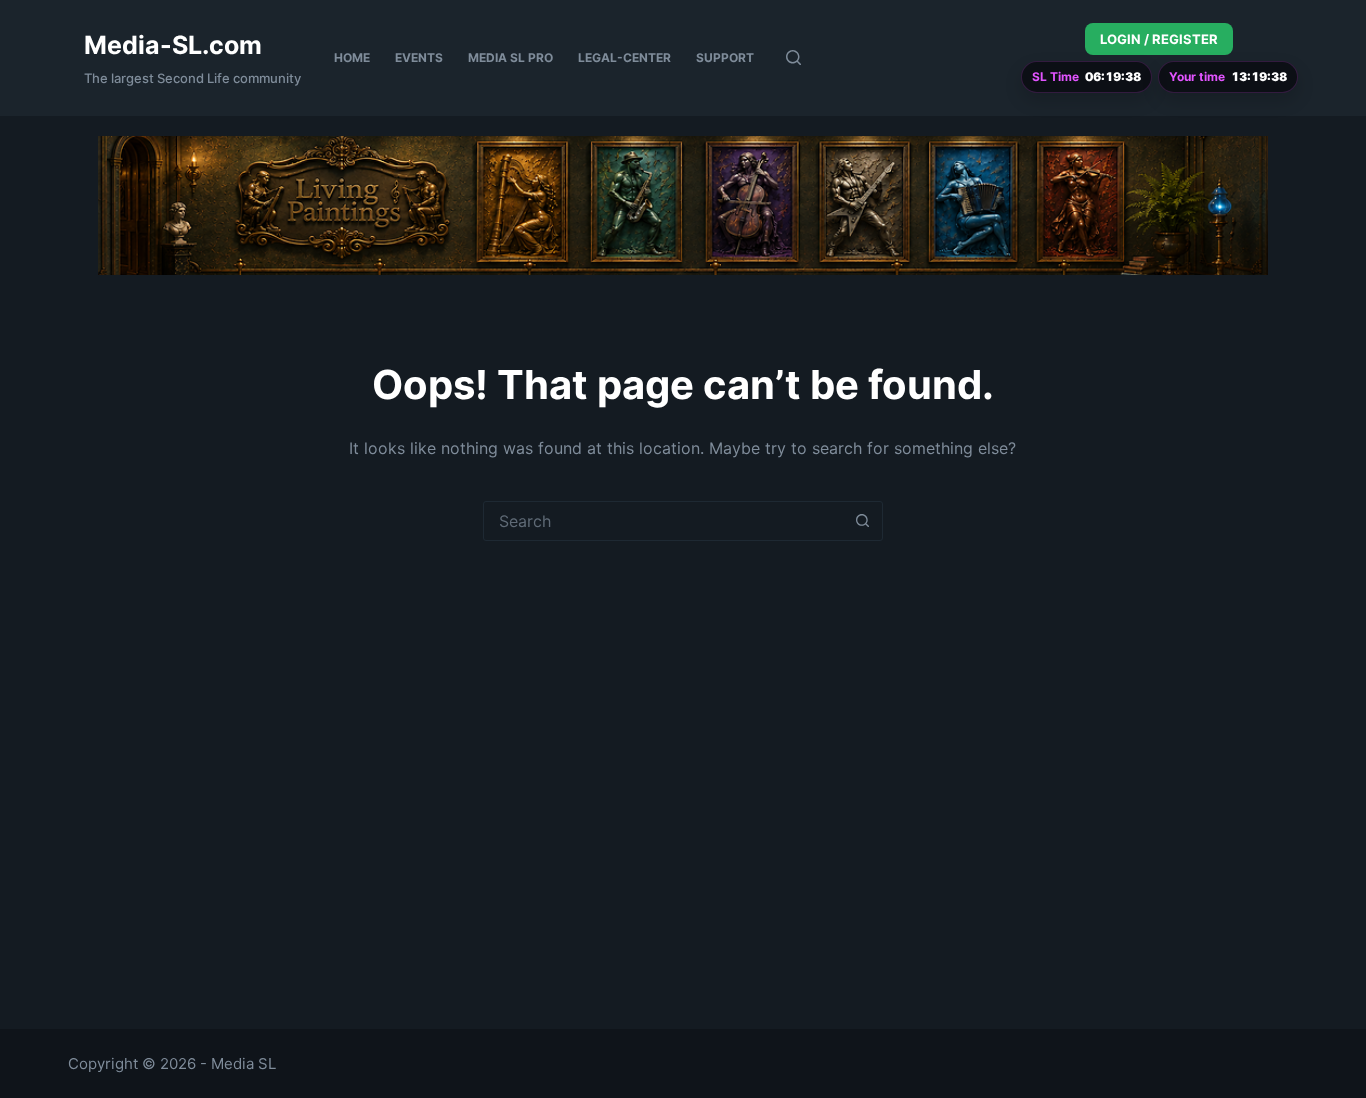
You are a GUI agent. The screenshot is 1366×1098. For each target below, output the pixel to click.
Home (352, 57)
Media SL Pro (510, 57)
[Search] (793, 57)
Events (419, 57)
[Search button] (863, 521)
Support (725, 57)
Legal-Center (624, 57)
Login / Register (1159, 39)
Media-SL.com (173, 45)
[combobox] (664, 521)
